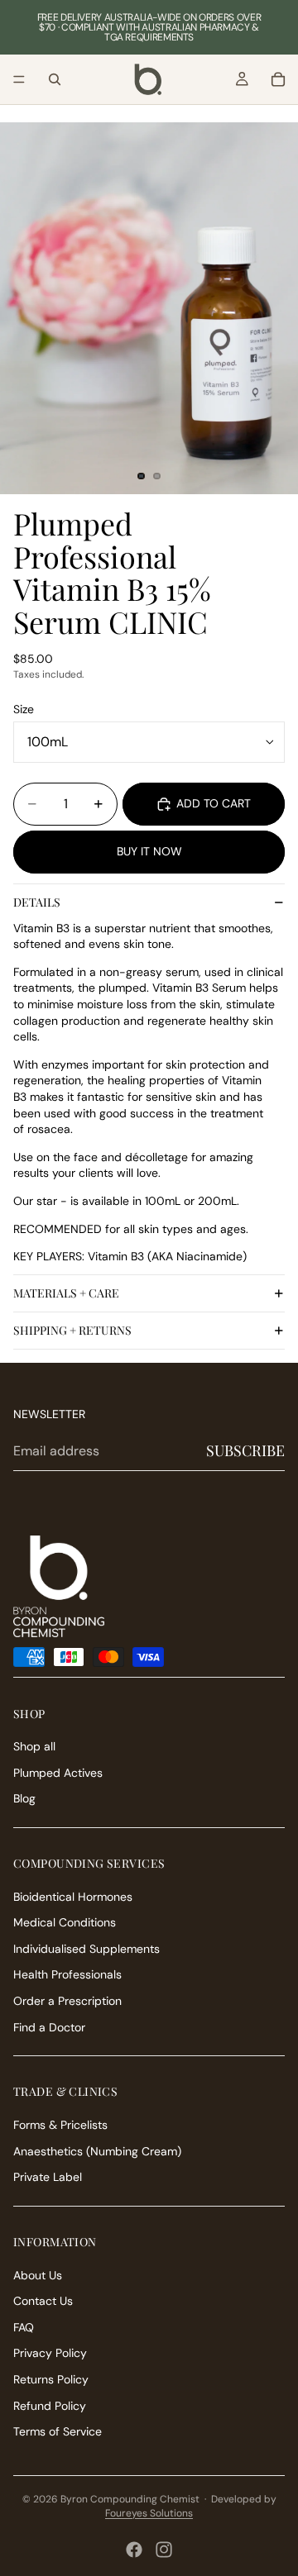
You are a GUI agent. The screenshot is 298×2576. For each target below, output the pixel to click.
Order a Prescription (67, 2001)
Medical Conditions (65, 1922)
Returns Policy (51, 2379)
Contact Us (43, 2301)
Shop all (34, 1746)
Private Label (48, 2177)
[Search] (55, 79)
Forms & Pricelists (60, 2125)
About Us (38, 2275)
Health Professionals (67, 1974)
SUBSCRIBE (245, 1450)
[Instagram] (164, 2550)
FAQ (24, 2327)
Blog (24, 1798)
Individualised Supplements (87, 1949)
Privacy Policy (50, 2353)
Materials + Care (66, 1293)
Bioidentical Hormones (73, 1897)
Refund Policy (50, 2406)
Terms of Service (58, 2431)
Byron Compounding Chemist (130, 2499)
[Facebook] (134, 2550)
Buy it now (149, 851)
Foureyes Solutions (149, 2513)
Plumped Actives (58, 1773)
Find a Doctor (49, 2027)
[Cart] (278, 79)
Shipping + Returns (72, 1330)
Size (24, 709)
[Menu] (19, 79)
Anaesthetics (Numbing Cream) (97, 2151)
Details (37, 902)
